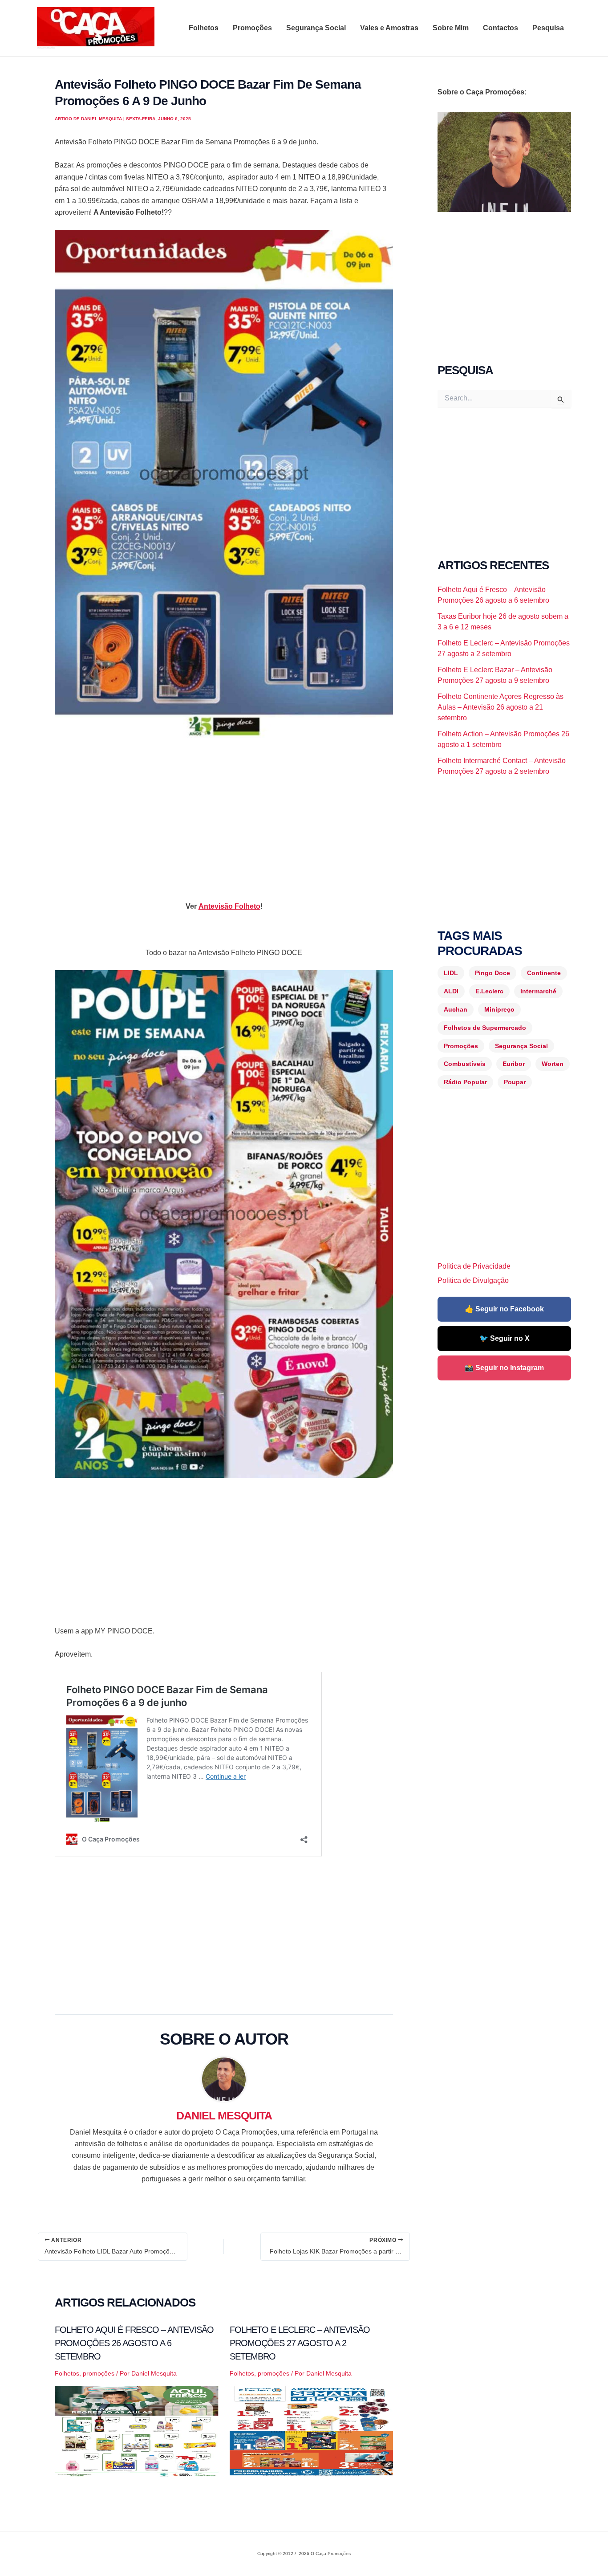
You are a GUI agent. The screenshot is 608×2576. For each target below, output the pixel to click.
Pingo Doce (492, 973)
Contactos (501, 28)
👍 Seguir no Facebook (504, 1309)
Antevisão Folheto (229, 906)
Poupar (515, 1082)
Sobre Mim (451, 28)
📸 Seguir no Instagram (504, 1368)
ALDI (451, 991)
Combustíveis (465, 1064)
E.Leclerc (489, 991)
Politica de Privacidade (474, 1266)
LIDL (451, 973)
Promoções (252, 28)
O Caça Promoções (46, 48)
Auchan (456, 1009)
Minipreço (499, 1009)
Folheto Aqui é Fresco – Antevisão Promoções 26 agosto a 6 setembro (134, 2343)
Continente (544, 973)
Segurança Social (316, 28)
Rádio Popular (465, 1082)
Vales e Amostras (389, 28)
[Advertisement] (224, 812)
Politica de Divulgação (473, 1280)
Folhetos (204, 28)
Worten (553, 1064)
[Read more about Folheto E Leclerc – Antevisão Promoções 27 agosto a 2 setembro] (312, 2431)
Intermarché (538, 991)
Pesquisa (548, 28)
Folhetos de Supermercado (485, 1028)
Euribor (514, 1064)
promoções (99, 2373)
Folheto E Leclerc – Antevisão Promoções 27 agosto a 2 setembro (300, 2343)
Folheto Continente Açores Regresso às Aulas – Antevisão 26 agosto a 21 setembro (501, 707)
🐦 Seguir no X (505, 1338)
